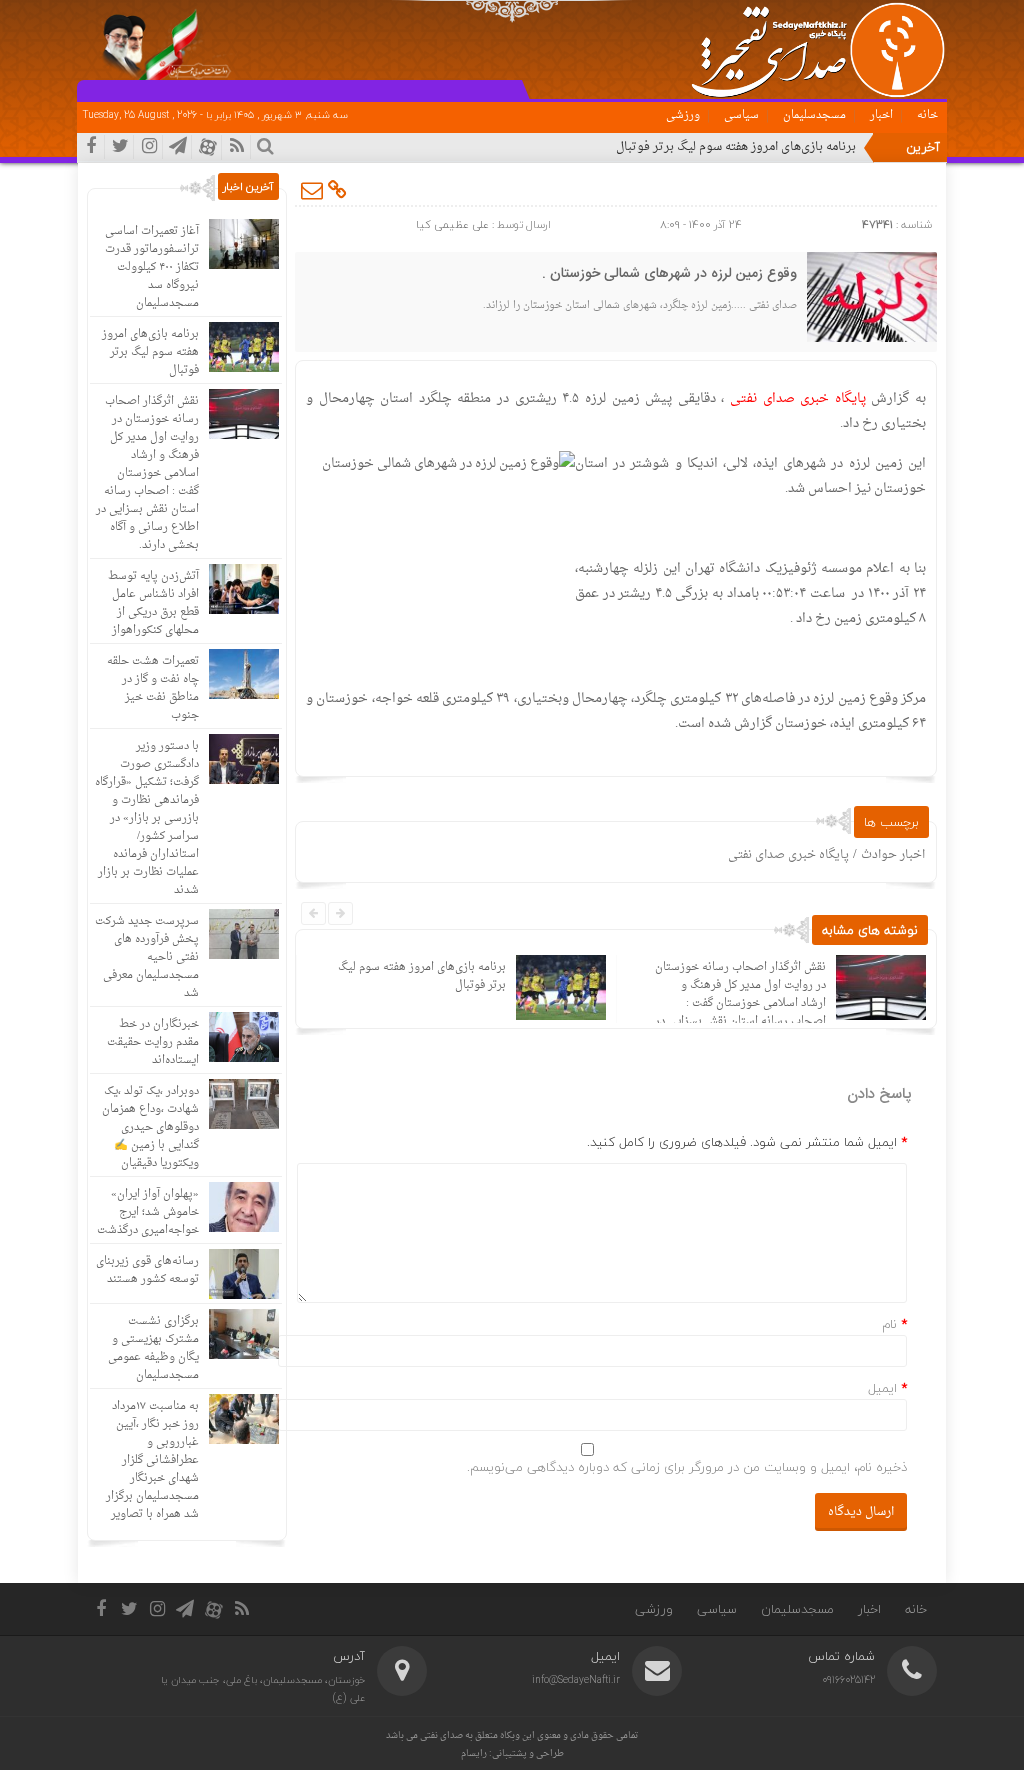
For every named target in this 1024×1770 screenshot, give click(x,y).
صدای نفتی (441, 1735)
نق (849, 147)
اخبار (881, 115)
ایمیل (882, 1388)
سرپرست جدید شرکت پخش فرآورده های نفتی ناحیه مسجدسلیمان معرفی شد (147, 957)
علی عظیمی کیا (452, 224)
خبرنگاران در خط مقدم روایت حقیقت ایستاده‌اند (153, 1042)
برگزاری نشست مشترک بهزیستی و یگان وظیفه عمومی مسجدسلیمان (153, 1348)
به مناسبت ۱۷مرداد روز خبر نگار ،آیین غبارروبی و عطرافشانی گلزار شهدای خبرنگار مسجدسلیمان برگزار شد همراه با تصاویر (152, 1460)
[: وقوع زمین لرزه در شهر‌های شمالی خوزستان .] (313, 190)
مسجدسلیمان (814, 115)
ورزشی (683, 115)
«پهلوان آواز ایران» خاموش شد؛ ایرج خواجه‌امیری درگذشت (148, 1212)
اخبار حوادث (893, 855)
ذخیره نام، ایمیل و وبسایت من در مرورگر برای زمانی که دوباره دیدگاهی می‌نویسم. (687, 1467)
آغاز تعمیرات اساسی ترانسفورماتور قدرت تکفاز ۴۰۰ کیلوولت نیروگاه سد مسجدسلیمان (152, 267)
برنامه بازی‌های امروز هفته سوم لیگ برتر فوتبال (422, 976)
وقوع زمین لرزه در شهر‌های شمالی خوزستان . (669, 274)
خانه (927, 115)
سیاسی (741, 115)
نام (889, 1324)
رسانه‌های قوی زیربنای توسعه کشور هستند (147, 1270)
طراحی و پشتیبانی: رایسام (512, 1753)
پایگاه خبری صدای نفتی (788, 855)
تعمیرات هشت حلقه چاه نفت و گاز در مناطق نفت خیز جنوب (153, 688)
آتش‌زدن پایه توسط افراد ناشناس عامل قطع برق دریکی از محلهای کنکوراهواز (153, 603)
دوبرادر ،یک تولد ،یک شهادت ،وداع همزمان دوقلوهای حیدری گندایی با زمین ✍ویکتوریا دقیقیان (150, 1127)
